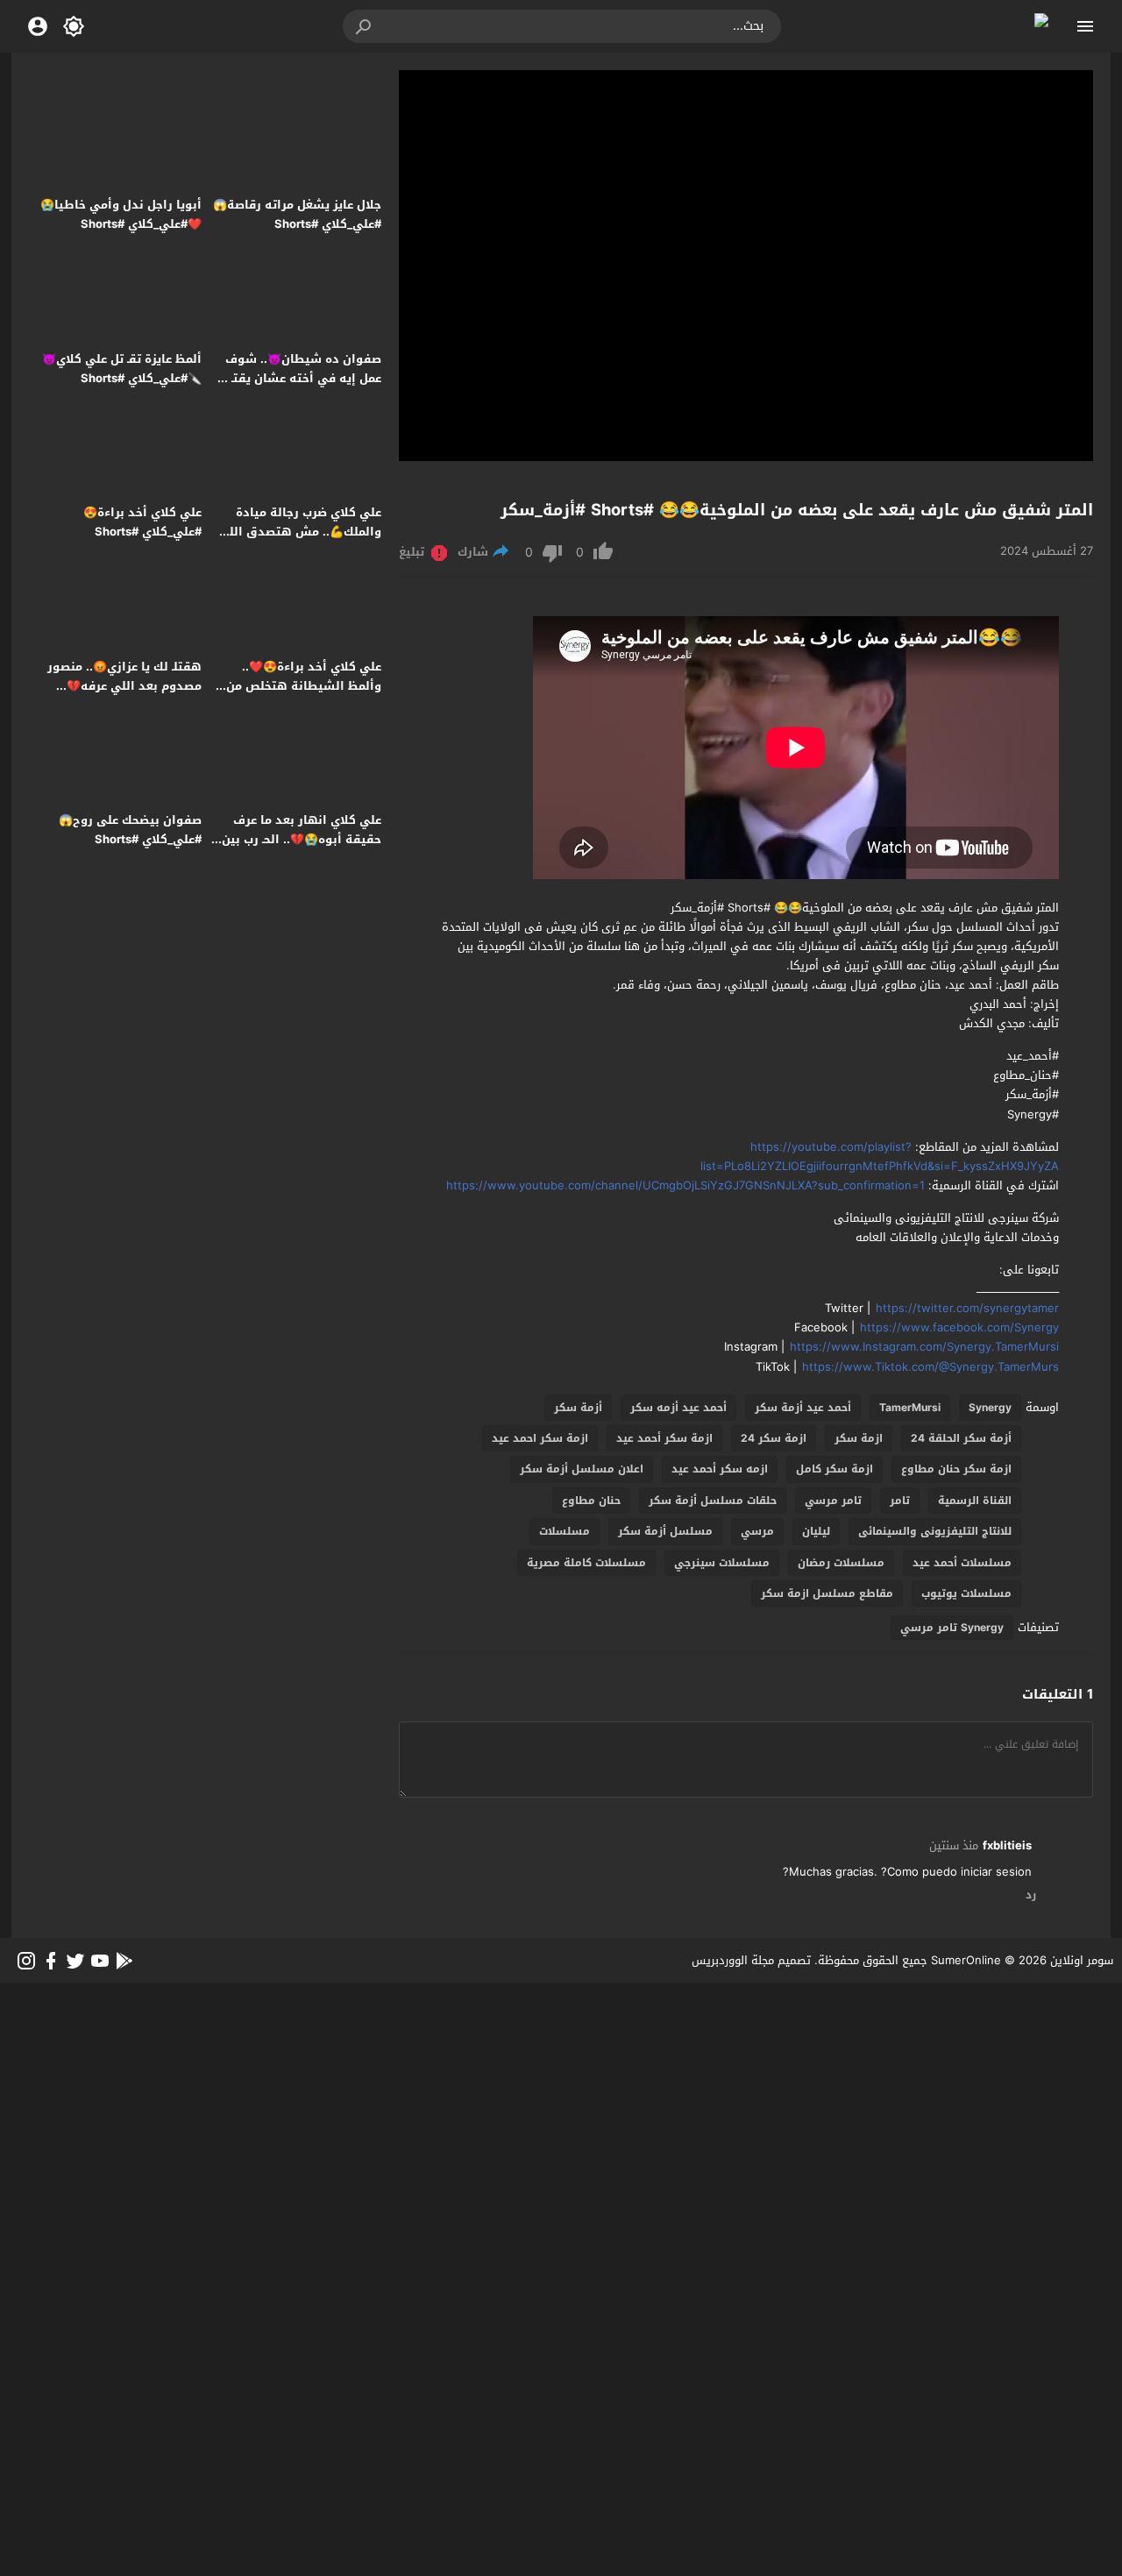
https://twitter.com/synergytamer (967, 1308)
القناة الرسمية (975, 1501)
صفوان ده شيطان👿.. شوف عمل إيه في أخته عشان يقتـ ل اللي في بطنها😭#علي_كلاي (300, 378)
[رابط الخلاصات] (124, 1961)
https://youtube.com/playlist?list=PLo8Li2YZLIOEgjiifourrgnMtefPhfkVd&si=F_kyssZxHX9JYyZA (880, 1157)
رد (1031, 1896)
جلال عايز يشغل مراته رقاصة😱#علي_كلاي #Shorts (297, 214)
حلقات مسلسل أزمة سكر (713, 1501)
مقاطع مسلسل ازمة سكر (827, 1593)
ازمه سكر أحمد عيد (720, 1469)
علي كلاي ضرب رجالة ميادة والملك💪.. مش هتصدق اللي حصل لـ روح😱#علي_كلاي (300, 532)
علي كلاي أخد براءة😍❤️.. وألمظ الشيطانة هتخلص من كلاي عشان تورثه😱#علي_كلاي (298, 686)
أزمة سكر (578, 1408)
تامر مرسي (833, 1501)
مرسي (757, 1531)
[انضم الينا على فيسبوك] (51, 1961)
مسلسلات (565, 1531)
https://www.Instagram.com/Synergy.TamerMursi (924, 1347)
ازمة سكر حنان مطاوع (956, 1469)
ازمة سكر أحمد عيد (664, 1438)
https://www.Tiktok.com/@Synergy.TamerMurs (930, 1367)
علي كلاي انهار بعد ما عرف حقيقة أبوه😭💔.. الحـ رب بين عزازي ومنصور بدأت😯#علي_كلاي (302, 849)
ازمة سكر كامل (834, 1469)
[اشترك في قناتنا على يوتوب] (100, 1961)
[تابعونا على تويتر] (75, 1961)
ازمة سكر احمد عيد (540, 1438)
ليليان (816, 1531)
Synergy (990, 1408)
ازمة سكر (859, 1438)
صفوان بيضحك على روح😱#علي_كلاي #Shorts (130, 830)
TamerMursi (910, 1408)
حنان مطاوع (591, 1501)
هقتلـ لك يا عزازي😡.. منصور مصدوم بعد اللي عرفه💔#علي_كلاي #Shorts (124, 686)
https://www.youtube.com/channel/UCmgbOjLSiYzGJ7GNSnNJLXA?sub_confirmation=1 (685, 1185)
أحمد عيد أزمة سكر (803, 1408)
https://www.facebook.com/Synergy (959, 1327)
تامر (900, 1501)
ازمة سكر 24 (774, 1438)
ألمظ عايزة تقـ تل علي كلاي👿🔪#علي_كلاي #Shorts (122, 369)
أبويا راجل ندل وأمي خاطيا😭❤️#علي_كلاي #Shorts (121, 214)
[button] (365, 26)
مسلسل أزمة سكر (665, 1531)
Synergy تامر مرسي (952, 1628)
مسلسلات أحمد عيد (962, 1563)
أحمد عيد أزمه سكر (678, 1408)
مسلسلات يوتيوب (966, 1593)
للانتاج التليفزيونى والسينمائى (935, 1531)
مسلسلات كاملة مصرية (586, 1563)
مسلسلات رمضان (841, 1563)
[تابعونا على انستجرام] (26, 1961)
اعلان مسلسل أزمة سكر (582, 1469)
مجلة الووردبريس (733, 1960)
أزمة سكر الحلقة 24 (961, 1438)
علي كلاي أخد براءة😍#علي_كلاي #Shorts (142, 522)
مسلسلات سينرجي (722, 1563)
